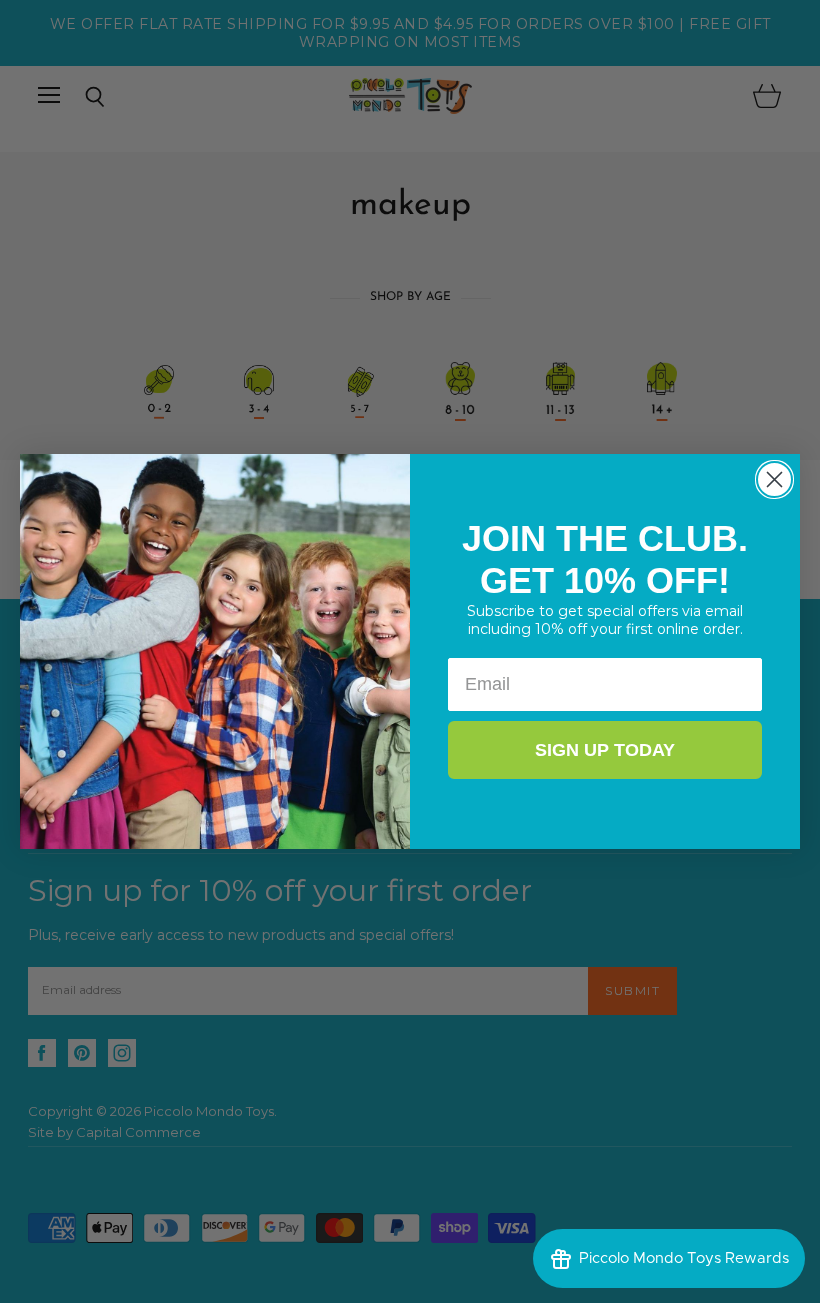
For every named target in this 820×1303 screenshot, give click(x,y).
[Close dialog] (774, 479)
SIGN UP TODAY (605, 750)
